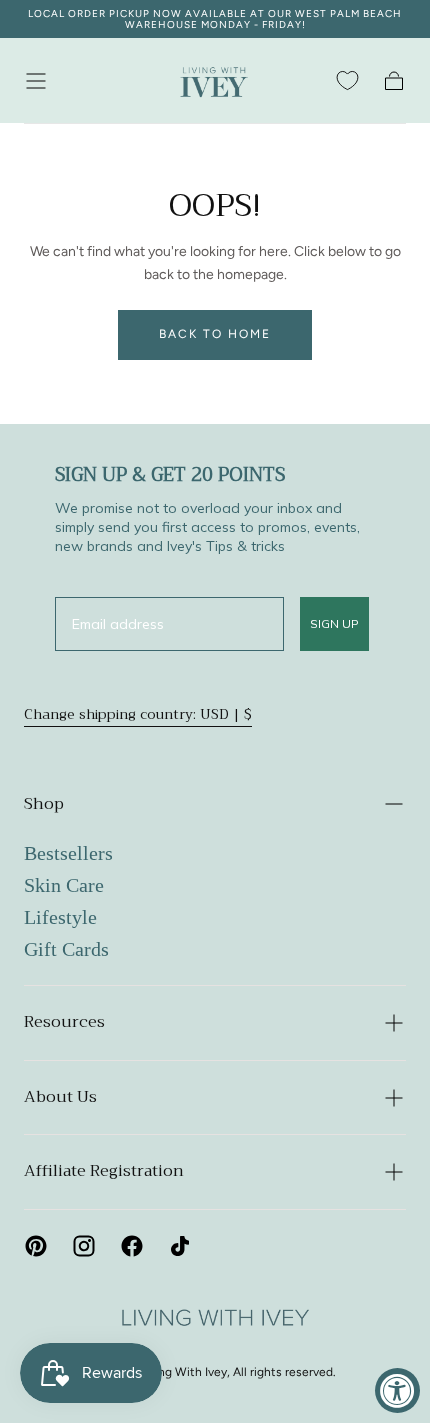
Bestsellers (68, 853)
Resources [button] (64, 1022)
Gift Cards (66, 949)
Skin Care (64, 885)
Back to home (215, 334)
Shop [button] (44, 804)
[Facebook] (132, 1246)
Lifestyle (60, 917)
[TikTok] (180, 1246)
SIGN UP (334, 623)
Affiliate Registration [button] (104, 1171)
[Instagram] (84, 1246)
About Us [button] (60, 1097)
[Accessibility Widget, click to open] (397, 1390)
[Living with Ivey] (214, 1318)
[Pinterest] (36, 1246)
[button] (36, 81)
